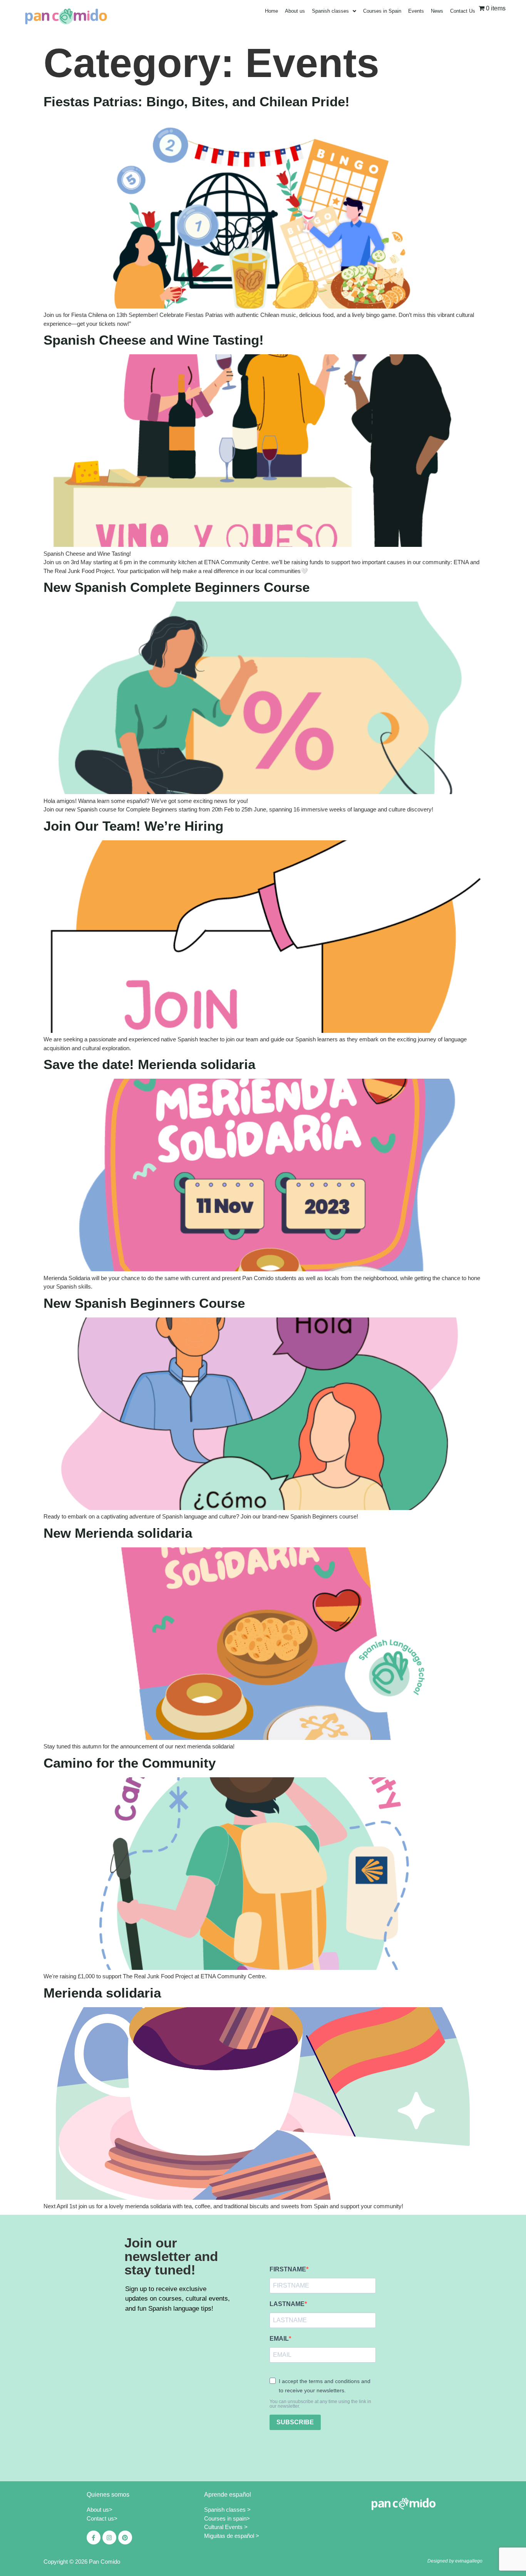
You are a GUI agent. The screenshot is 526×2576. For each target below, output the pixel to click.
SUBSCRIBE (295, 2422)
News (437, 11)
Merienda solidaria (102, 1993)
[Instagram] (109, 2537)
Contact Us (463, 11)
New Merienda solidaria (118, 1533)
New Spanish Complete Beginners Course (177, 587)
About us (295, 11)
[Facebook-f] (94, 2537)
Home (271, 11)
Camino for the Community (130, 1763)
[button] (334, 11)
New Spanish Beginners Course (144, 1303)
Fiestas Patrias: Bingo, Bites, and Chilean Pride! (197, 101)
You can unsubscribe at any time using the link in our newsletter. (320, 2404)
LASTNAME (287, 2304)
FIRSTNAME (288, 2269)
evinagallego (469, 2561)
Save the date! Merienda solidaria (149, 1064)
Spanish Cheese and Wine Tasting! (154, 340)
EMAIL (279, 2339)
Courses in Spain (382, 11)
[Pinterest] (125, 2537)
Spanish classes (330, 11)
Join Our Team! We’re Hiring (135, 826)
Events (416, 11)
